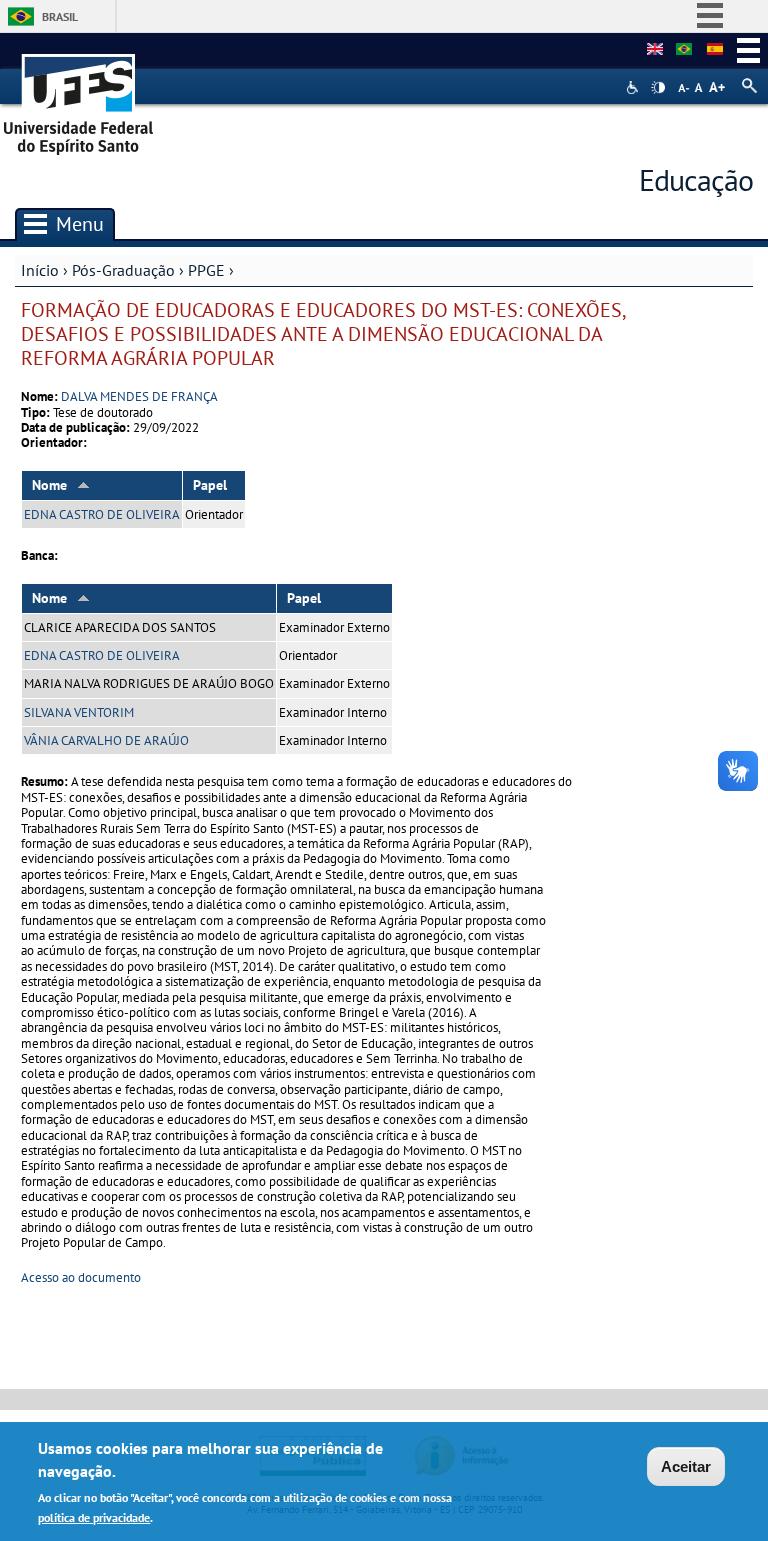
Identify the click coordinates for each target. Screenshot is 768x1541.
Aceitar (686, 1466)
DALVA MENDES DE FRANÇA (139, 396)
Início (40, 270)
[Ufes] (79, 97)
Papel (210, 485)
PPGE (206, 270)
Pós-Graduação (123, 270)
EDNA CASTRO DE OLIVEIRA (102, 514)
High (658, 88)
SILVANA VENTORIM (79, 712)
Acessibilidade (634, 87)
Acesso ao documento (81, 1277)
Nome (49, 485)
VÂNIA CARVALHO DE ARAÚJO (106, 740)
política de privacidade (94, 1517)
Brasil (60, 16)
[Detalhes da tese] (684, 50)
